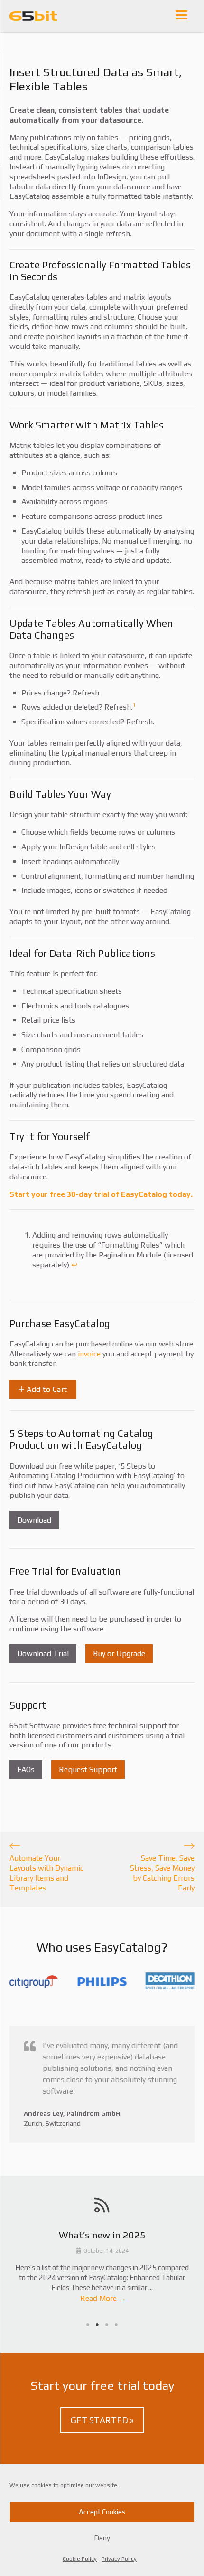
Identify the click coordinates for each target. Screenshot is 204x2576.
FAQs (26, 1769)
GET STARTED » (102, 2420)
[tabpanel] (102, 2268)
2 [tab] (97, 2325)
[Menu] (181, 14)
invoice (89, 1354)
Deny (102, 2538)
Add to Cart (46, 1389)
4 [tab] (116, 2325)
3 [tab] (107, 2325)
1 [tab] (88, 2325)
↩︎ (74, 1265)
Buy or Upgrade (119, 1653)
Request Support (88, 1769)
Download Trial (43, 1653)
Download (34, 1520)
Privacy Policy (119, 2559)
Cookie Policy (80, 2559)
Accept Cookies (102, 2512)
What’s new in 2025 (102, 2235)
